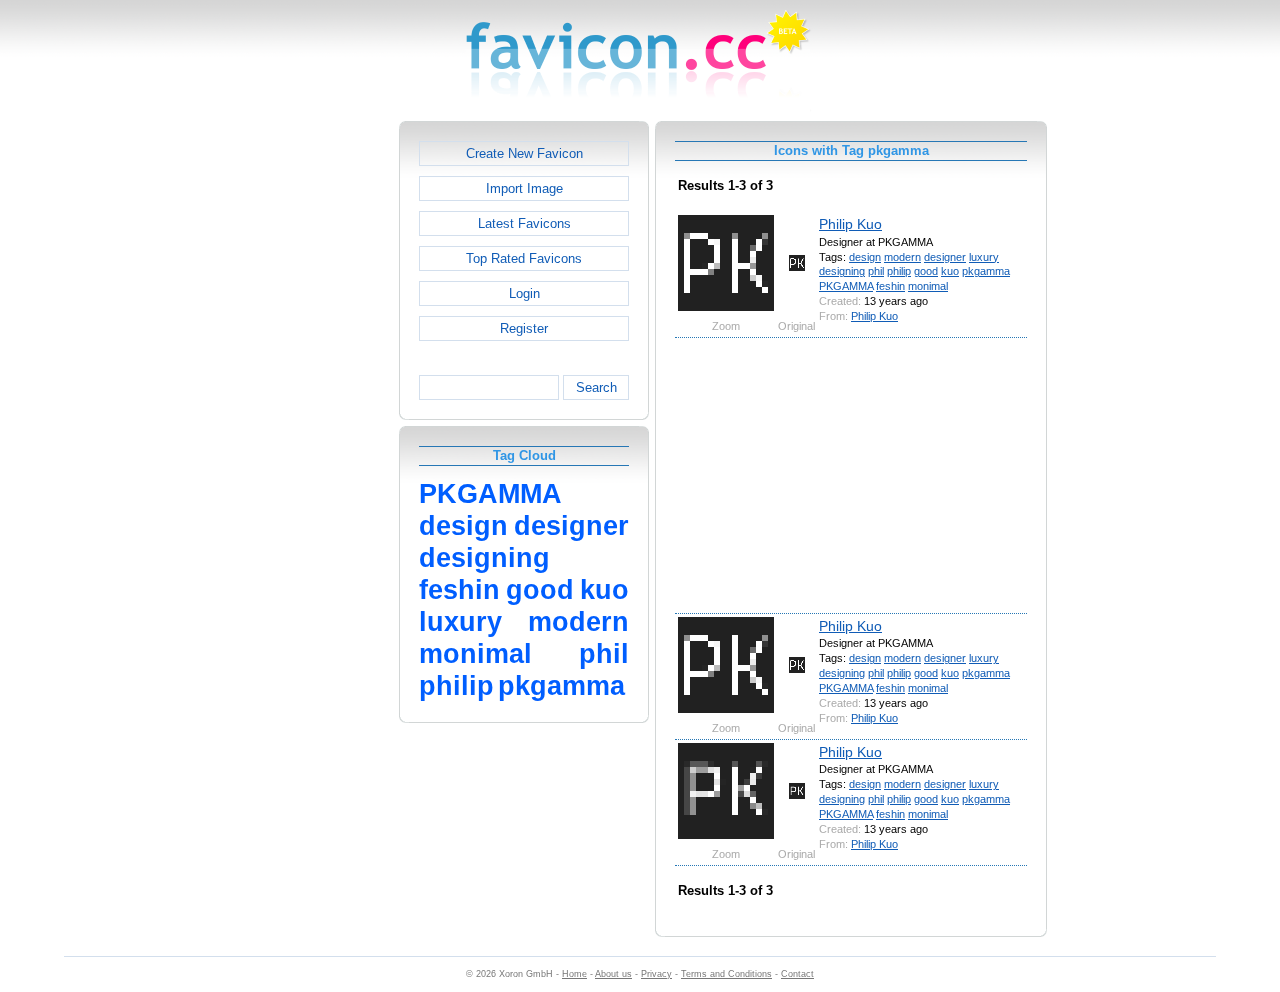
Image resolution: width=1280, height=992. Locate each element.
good (926, 271)
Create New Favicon (524, 153)
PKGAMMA (846, 286)
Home (574, 974)
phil (876, 271)
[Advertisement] (313, 421)
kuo (950, 271)
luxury (984, 257)
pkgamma (986, 271)
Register (524, 328)
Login (524, 293)
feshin (890, 286)
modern (902, 257)
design (865, 257)
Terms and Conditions (726, 974)
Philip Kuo (850, 224)
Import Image (524, 188)
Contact (797, 974)
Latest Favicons (524, 223)
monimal (928, 286)
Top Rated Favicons (524, 258)
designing (842, 271)
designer (945, 257)
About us (613, 974)
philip (899, 271)
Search (596, 387)
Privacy (656, 974)
